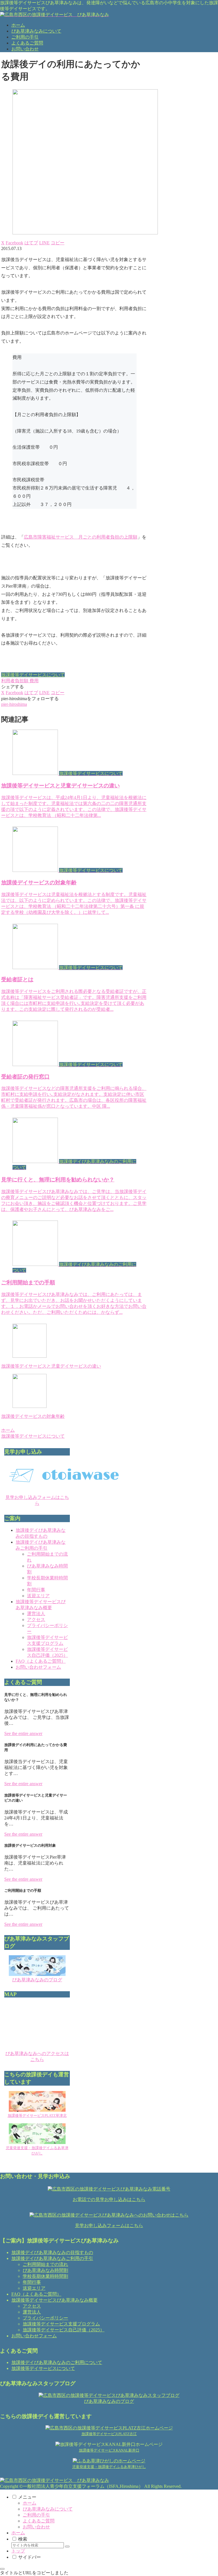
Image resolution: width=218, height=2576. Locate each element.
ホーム (30, 2503)
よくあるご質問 (39, 2521)
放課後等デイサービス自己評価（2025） (64, 2330)
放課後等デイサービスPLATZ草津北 (37, 2116)
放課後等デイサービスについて (33, 675)
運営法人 (36, 1614)
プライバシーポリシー (45, 2318)
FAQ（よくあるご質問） (41, 1661)
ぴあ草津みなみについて (48, 2509)
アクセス (36, 1619)
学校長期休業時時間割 (45, 2276)
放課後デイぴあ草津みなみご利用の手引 (52, 2258)
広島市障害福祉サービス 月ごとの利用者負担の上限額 (81, 537)
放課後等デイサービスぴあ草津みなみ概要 (54, 2300)
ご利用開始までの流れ (45, 2264)
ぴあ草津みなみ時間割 (45, 2270)
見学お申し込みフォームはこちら (109, 2226)
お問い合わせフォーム (38, 1667)
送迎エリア (38, 1596)
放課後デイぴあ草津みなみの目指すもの (52, 2252)
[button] (58, 243)
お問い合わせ (36, 2527)
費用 (34, 681)
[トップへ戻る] (2, 2569)
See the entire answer (23, 1733)
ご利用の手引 (36, 2515)
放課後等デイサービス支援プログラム (61, 2324)
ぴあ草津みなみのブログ (37, 1980)
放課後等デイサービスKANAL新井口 (109, 2450)
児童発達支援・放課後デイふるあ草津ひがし (109, 2467)
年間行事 (36, 1590)
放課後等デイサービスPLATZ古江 (109, 2434)
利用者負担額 (15, 681)
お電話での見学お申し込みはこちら (109, 2199)
